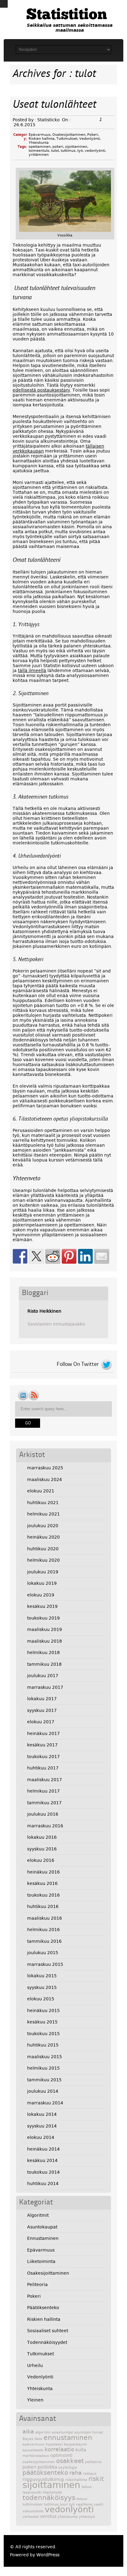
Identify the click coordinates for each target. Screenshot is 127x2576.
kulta (81, 2450)
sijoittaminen (76, 147)
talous (87, 2487)
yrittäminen (39, 155)
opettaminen (40, 147)
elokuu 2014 (41, 2137)
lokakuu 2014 (42, 2114)
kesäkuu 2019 (42, 1606)
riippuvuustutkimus (43, 2479)
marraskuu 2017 (45, 1687)
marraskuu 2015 (45, 1964)
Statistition (67, 15)
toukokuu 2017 (43, 1757)
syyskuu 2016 (42, 1849)
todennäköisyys (49, 2498)
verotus (48, 2516)
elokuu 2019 (41, 1595)
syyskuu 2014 (42, 2126)
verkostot (31, 2517)
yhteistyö (87, 2517)
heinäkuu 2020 (43, 1537)
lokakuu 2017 (42, 1699)
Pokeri (93, 135)
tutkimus (68, 151)
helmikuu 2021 (43, 1514)
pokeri (58, 147)
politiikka (47, 2467)
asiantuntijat (62, 2432)
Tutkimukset (67, 139)
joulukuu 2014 (43, 2091)
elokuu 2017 (41, 1722)
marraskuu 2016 (45, 1826)
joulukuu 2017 (43, 1676)
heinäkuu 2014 (43, 2149)
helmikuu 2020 (43, 1560)
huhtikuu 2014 (43, 2184)
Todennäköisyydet (47, 2342)
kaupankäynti (75, 2444)
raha (76, 2473)
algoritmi (43, 2432)
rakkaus (90, 2474)
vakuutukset (33, 2511)
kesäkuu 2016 (42, 1883)
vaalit (98, 2504)
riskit (96, 2479)
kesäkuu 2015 (42, 2022)
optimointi (61, 2455)
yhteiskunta (68, 2517)
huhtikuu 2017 (43, 1768)
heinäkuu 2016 (43, 1872)
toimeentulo (39, 151)
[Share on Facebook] (20, 1256)
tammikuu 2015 (44, 2080)
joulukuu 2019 (43, 1572)
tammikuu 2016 (44, 1941)
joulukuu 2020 (43, 1526)
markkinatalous (36, 2456)
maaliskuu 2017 (45, 1780)
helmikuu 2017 (43, 1791)
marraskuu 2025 (45, 1468)
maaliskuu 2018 (45, 1641)
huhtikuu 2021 (43, 1503)
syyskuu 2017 (42, 1710)
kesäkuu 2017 (42, 1745)
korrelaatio (59, 2449)
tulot (55, 151)
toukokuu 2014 (43, 2172)
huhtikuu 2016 (43, 1906)
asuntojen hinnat (89, 2432)
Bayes (28, 2439)
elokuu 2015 (41, 1999)
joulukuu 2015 (43, 1953)
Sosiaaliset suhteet (48, 2331)
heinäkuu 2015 (43, 2010)
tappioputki (32, 2492)
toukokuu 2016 (43, 1895)
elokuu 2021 (41, 1491)
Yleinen (35, 2400)
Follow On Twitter (78, 1364)
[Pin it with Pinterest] (69, 1256)
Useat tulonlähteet (54, 105)
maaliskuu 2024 (45, 1479)
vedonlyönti (95, 151)
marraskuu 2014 (45, 2103)
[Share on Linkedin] (85, 1256)
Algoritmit (38, 2215)
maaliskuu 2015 (45, 2057)
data (38, 2439)
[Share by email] (102, 1256)
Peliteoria (37, 2284)
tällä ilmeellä (32, 670)
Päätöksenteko (43, 2308)
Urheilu (35, 2365)
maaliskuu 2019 (45, 1629)
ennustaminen (68, 2437)
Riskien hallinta (42, 139)
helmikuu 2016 (43, 1930)
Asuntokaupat (42, 2227)
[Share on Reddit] (53, 1256)
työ (80, 151)
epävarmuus (33, 2444)
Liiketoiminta (41, 2261)
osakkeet (70, 2461)
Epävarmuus (40, 135)
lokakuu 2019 (42, 1583)
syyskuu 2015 (42, 1987)
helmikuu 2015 (43, 2068)
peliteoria (93, 2462)
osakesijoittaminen (39, 2462)
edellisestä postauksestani (41, 390)
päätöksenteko (45, 2473)
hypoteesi (54, 2444)
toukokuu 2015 (43, 2034)
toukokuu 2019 (43, 1618)
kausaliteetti (33, 2450)
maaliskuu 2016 (45, 1918)
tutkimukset (33, 2504)
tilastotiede (52, 2492)
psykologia (68, 2467)
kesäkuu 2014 (42, 2160)
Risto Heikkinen (44, 1311)
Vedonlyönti (90, 139)
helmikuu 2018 (43, 1652)
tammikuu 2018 (44, 1664)
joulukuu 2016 (43, 1814)
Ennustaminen (43, 2238)
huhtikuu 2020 (43, 1549)
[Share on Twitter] (36, 1256)
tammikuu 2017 (44, 1803)
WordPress (48, 2555)
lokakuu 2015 (42, 1976)
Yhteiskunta (39, 143)
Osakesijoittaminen (69, 135)
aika (28, 2432)
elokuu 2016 (41, 1860)
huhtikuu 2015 (43, 2045)
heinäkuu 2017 (43, 1733)
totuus (82, 2499)
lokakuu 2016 (42, 1837)
